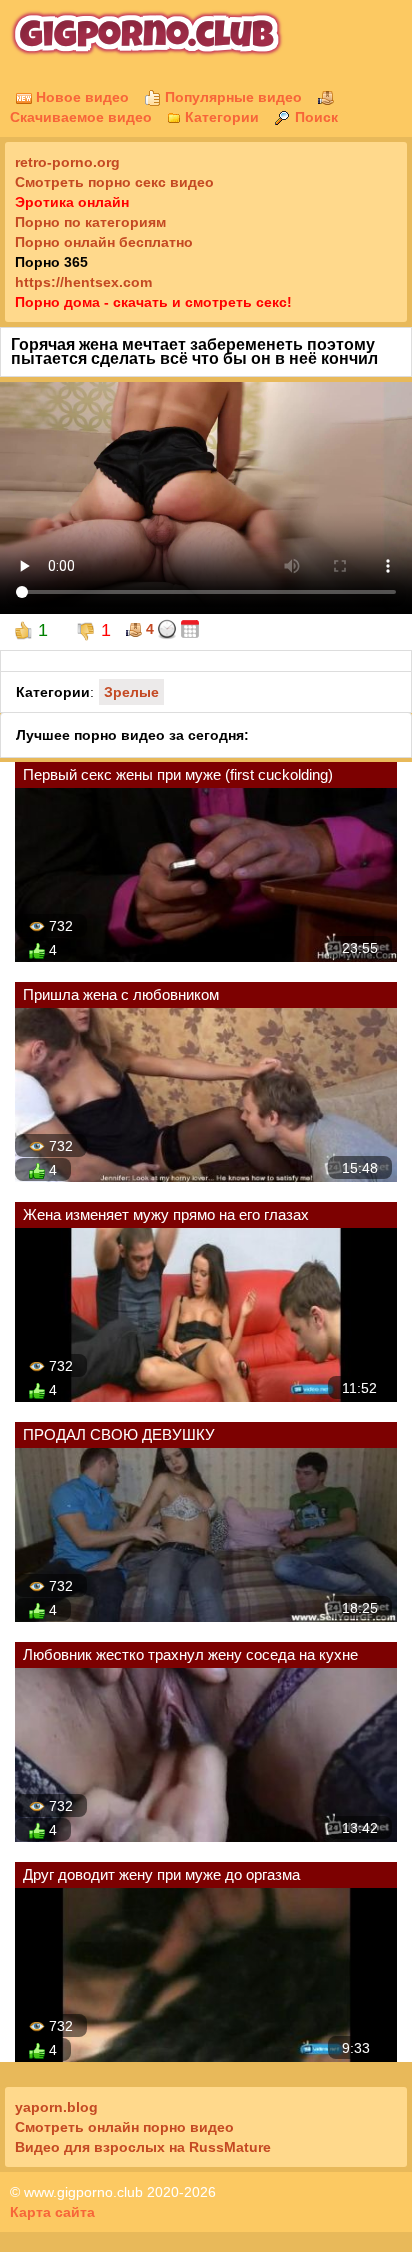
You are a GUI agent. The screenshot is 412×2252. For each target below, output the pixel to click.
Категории (220, 117)
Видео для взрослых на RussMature (143, 2147)
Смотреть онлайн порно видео (124, 2127)
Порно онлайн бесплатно (104, 242)
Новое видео (80, 97)
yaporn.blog (56, 2107)
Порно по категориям (90, 222)
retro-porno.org (67, 162)
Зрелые (131, 692)
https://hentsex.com (83, 282)
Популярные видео (231, 97)
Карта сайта (52, 2212)
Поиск (314, 117)
